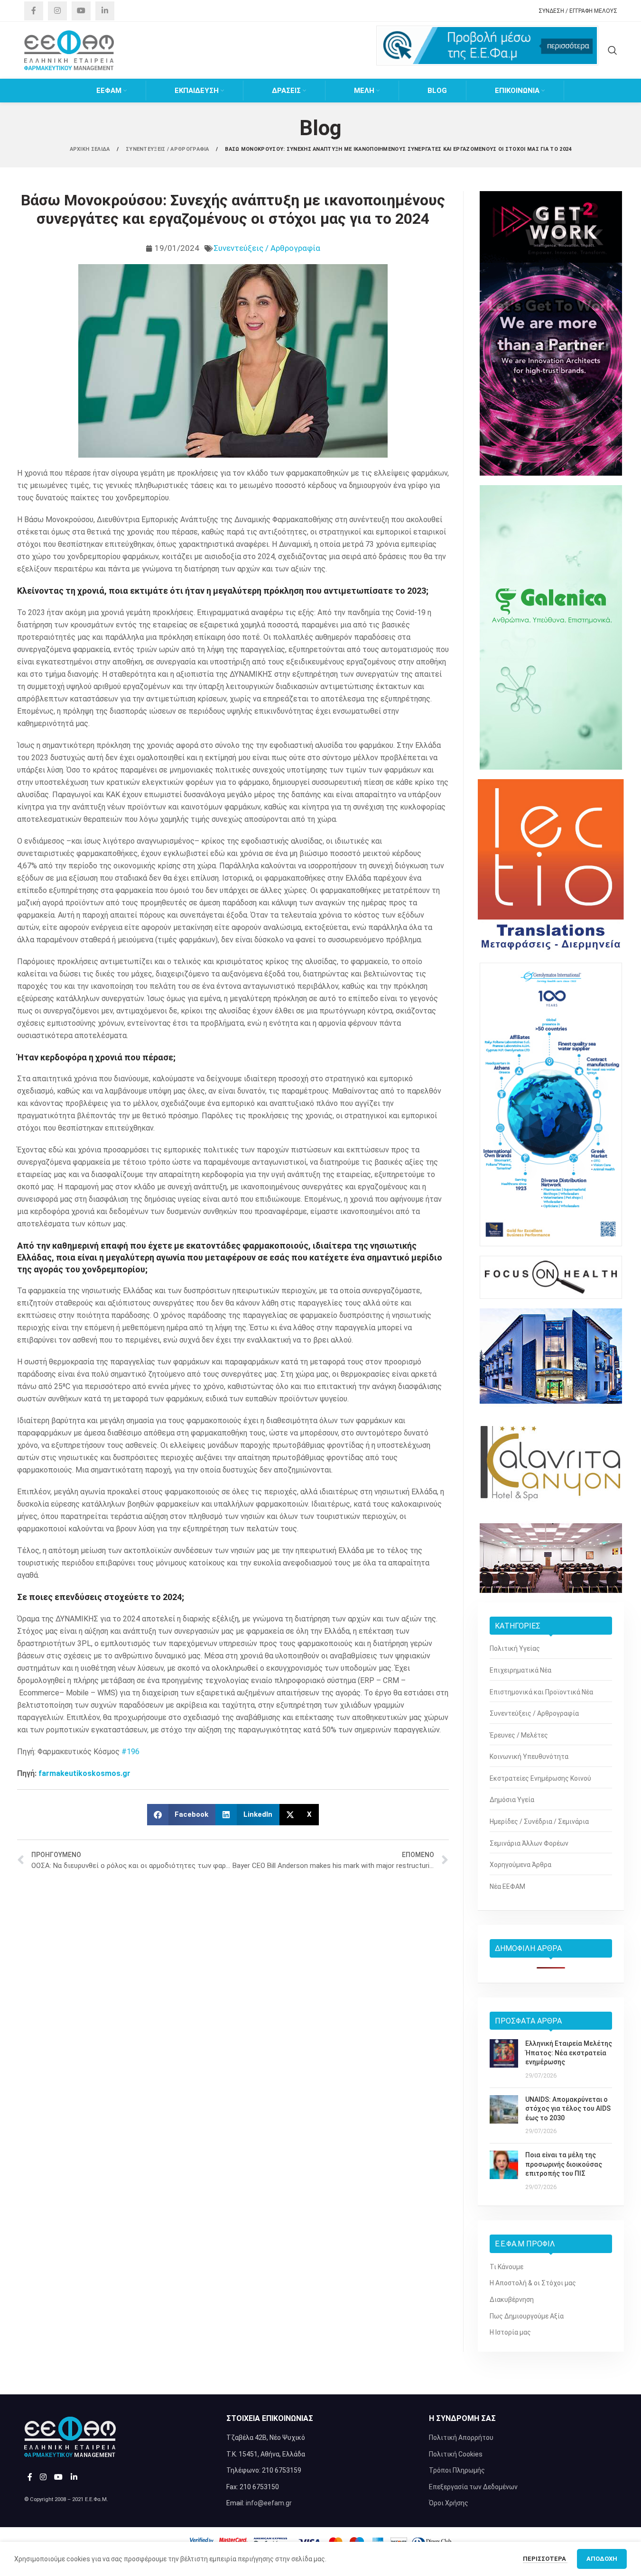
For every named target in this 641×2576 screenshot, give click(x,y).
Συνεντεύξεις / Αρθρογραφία (267, 248)
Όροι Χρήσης (449, 2503)
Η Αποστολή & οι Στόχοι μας (533, 2283)
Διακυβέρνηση (512, 2300)
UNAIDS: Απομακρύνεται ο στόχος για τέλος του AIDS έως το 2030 (568, 2109)
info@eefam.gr (269, 2503)
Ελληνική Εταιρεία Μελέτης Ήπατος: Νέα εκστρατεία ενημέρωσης (569, 2053)
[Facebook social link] (34, 11)
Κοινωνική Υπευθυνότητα (529, 1757)
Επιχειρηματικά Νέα (520, 1670)
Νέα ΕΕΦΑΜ (507, 1886)
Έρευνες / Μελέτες (519, 1735)
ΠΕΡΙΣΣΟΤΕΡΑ (545, 2559)
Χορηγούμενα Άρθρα (520, 1865)
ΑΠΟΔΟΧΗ (602, 2559)
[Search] (613, 50)
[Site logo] (69, 50)
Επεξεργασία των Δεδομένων (473, 2487)
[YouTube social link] (81, 11)
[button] (181, 1815)
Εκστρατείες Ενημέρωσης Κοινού (540, 1778)
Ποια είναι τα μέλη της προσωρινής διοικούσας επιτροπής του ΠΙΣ (564, 2164)
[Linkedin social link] (105, 11)
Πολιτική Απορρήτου (461, 2438)
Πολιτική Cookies (456, 2454)
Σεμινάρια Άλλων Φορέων (529, 1843)
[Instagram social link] (57, 11)
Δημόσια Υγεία (512, 1800)
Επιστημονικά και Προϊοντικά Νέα (541, 1692)
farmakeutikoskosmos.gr (84, 1773)
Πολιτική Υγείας (515, 1648)
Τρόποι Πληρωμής (457, 2470)
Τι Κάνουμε (506, 2267)
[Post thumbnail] (504, 2060)
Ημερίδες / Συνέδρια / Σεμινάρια (539, 1822)
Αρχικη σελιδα (91, 149)
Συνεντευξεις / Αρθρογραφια (168, 149)
